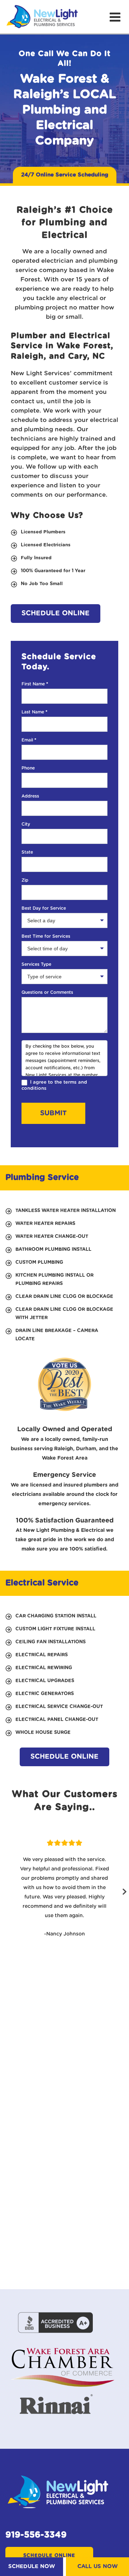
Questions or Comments (47, 992)
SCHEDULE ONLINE (56, 613)
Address (30, 796)
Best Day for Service (44, 908)
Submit (53, 1113)
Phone (28, 768)
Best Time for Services (46, 936)
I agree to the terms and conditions (54, 1085)
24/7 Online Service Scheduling (65, 175)
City (26, 824)
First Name (35, 684)
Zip (25, 880)
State (27, 852)
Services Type (36, 964)
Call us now (97, 2566)
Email (29, 740)
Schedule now (32, 2566)
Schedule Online (49, 2556)
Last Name (34, 712)
